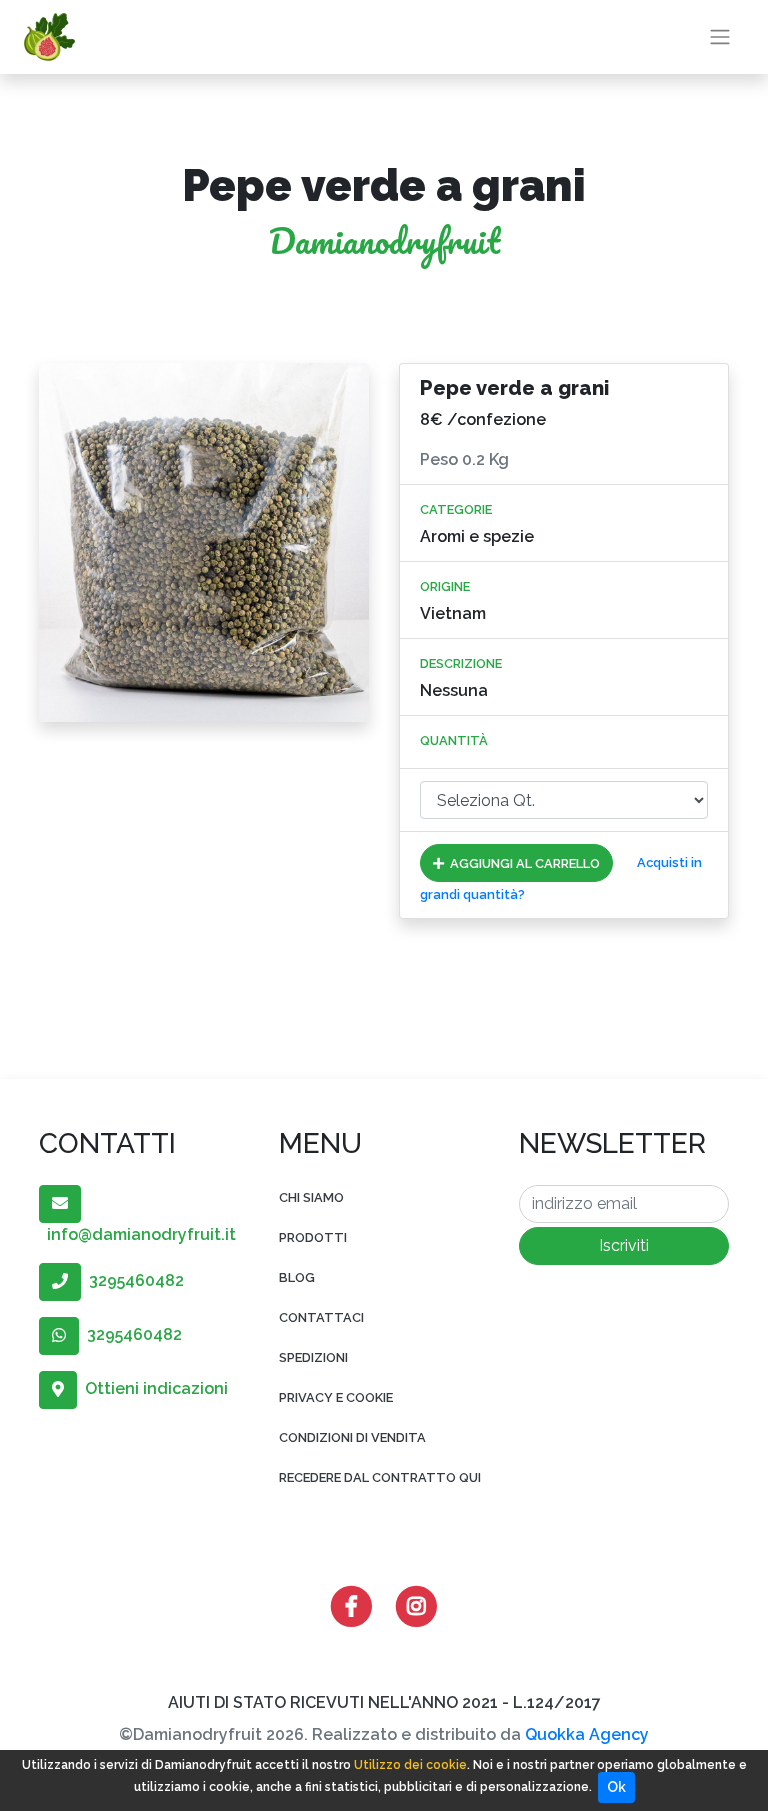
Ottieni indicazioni (152, 1388)
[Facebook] (351, 1604)
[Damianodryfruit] (49, 37)
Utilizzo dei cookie (410, 1765)
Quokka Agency (587, 1734)
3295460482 (132, 1280)
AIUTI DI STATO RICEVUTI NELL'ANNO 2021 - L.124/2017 (384, 1702)
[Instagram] (416, 1604)
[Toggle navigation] (720, 37)
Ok (616, 1787)
